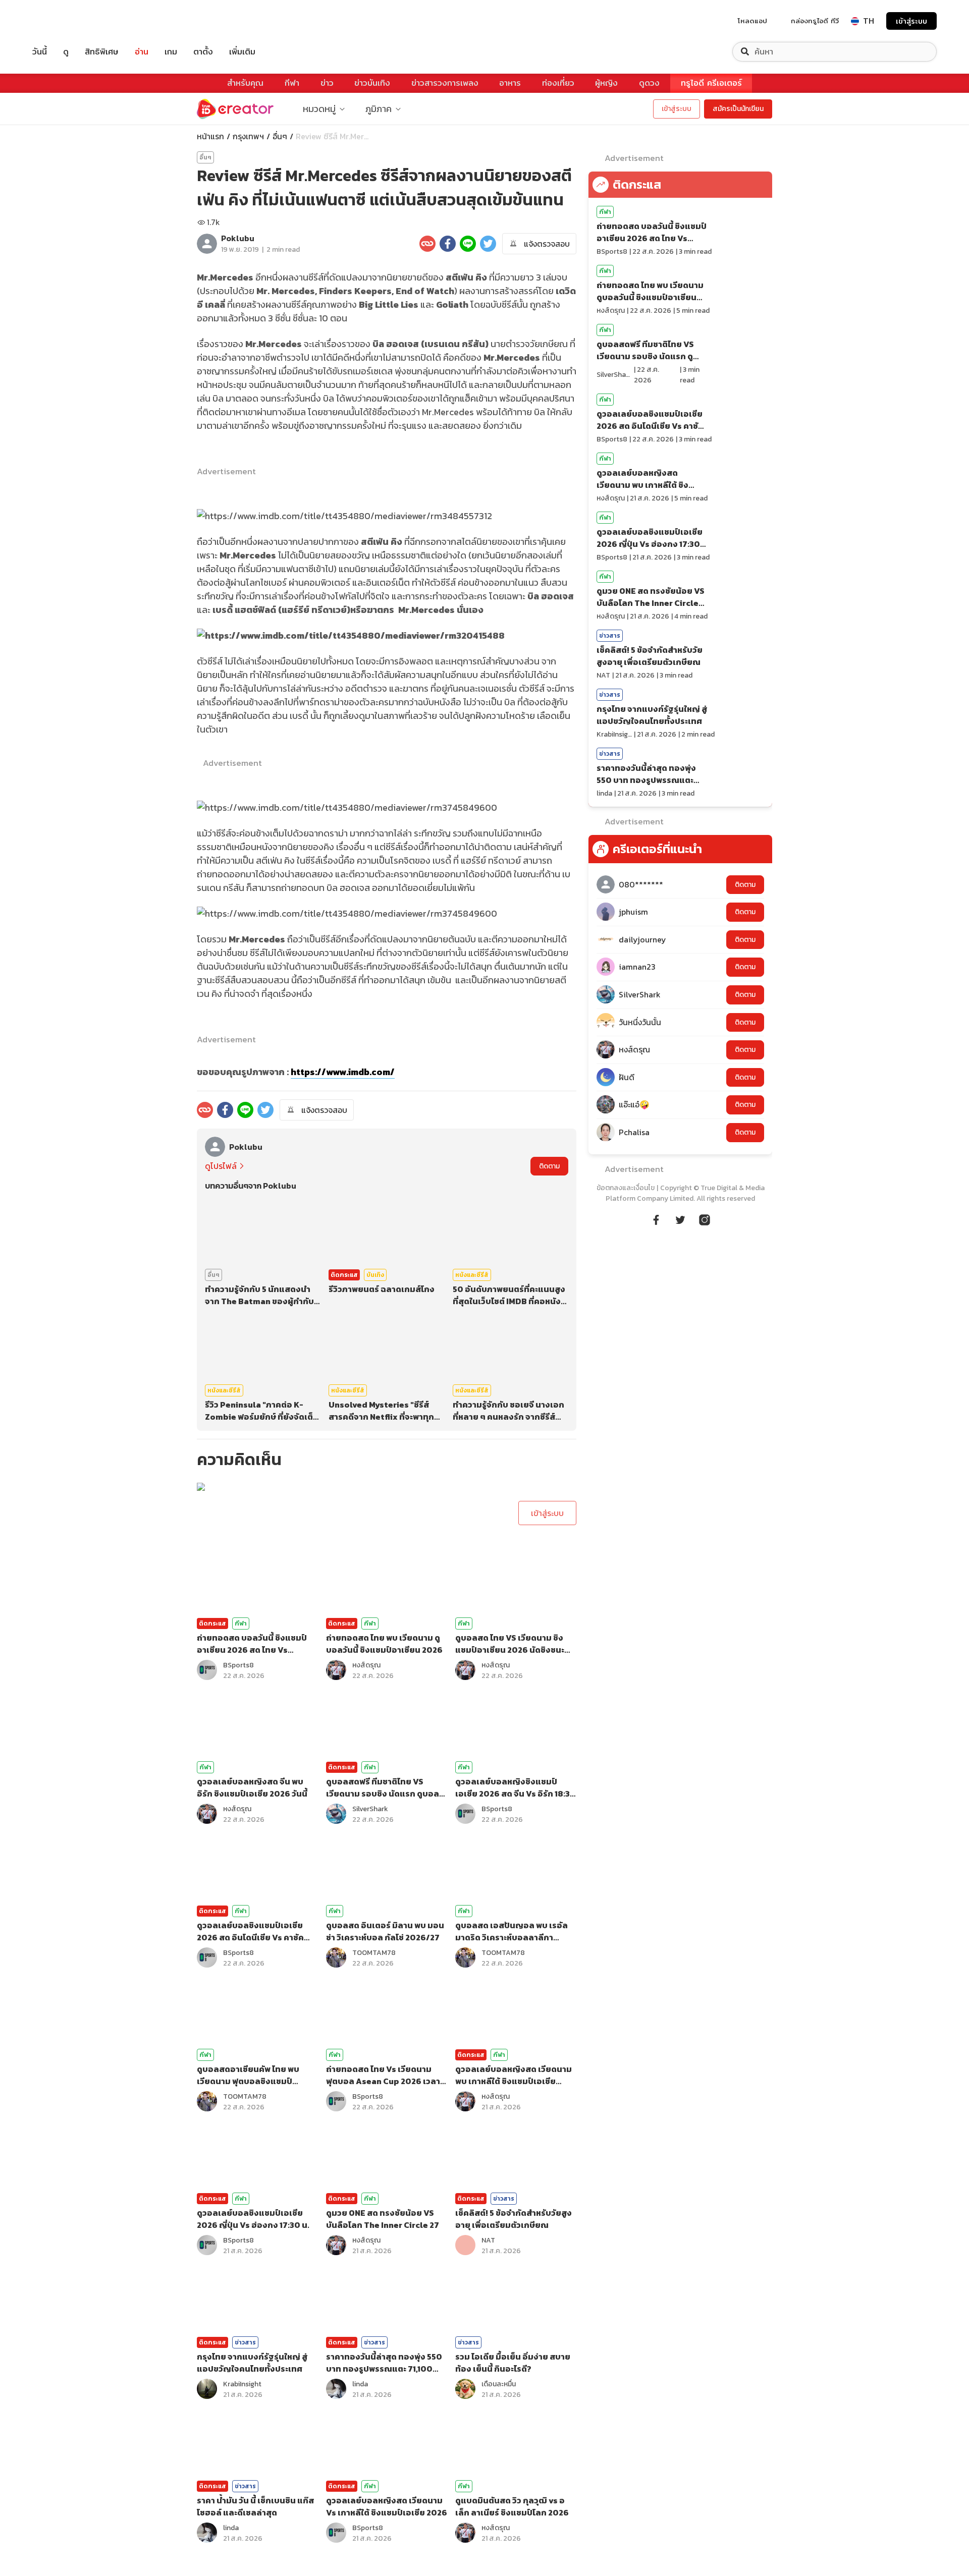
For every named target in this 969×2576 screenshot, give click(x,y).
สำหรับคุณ (245, 83)
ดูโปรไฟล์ (221, 1166)
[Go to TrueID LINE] (705, 1218)
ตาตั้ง (203, 52)
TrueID (63, 21)
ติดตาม (549, 1166)
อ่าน (142, 52)
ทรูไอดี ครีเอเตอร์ (711, 83)
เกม (171, 52)
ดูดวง (649, 83)
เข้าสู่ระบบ (911, 21)
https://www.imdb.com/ (343, 1072)
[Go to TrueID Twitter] (680, 1218)
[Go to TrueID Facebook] (656, 1218)
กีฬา (292, 83)
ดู (66, 52)
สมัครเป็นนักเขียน (738, 109)
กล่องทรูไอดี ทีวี (815, 21)
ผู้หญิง (606, 83)
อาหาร (510, 83)
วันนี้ (40, 52)
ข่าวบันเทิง (372, 83)
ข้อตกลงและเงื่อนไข (626, 1188)
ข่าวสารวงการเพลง (445, 83)
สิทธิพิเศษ (102, 52)
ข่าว (327, 83)
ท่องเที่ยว (558, 83)
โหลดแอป (752, 21)
